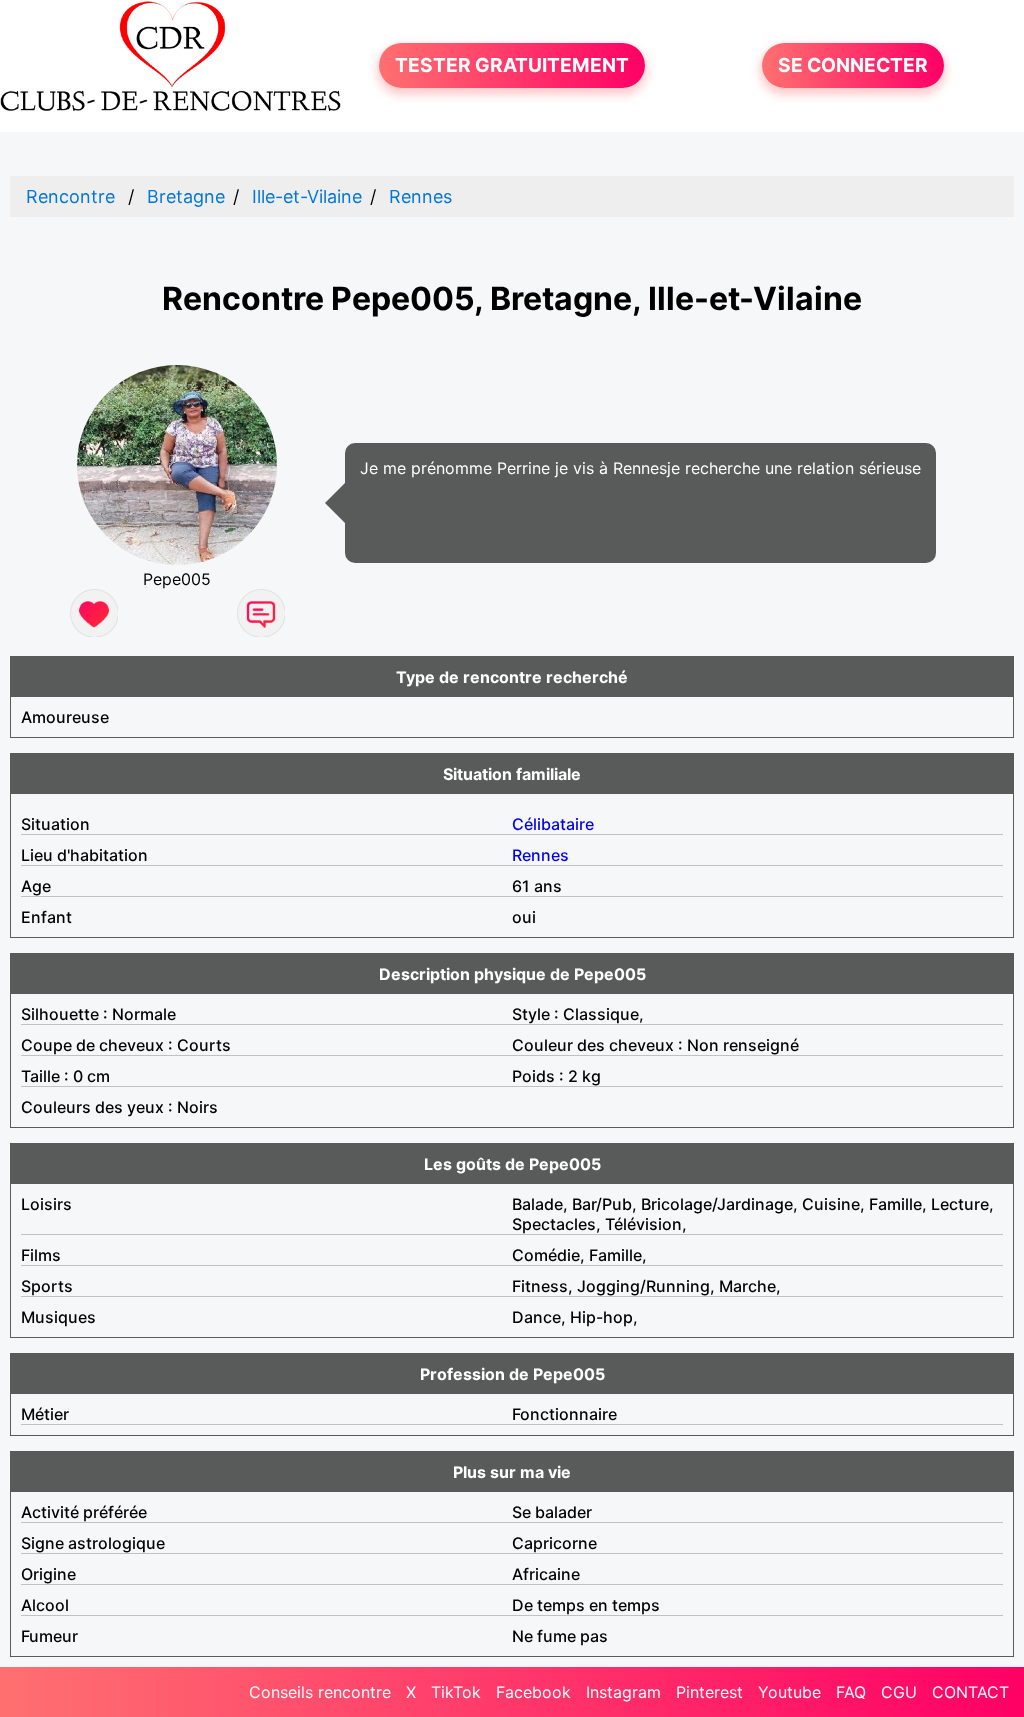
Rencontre (70, 196)
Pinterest (709, 1692)
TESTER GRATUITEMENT (512, 65)
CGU (899, 1692)
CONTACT (970, 1692)
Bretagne (186, 196)
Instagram (623, 1692)
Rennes (420, 196)
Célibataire (553, 824)
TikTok (456, 1692)
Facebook (533, 1692)
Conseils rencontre (320, 1692)
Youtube (789, 1692)
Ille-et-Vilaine (307, 196)
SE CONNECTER (853, 65)
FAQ (851, 1692)
